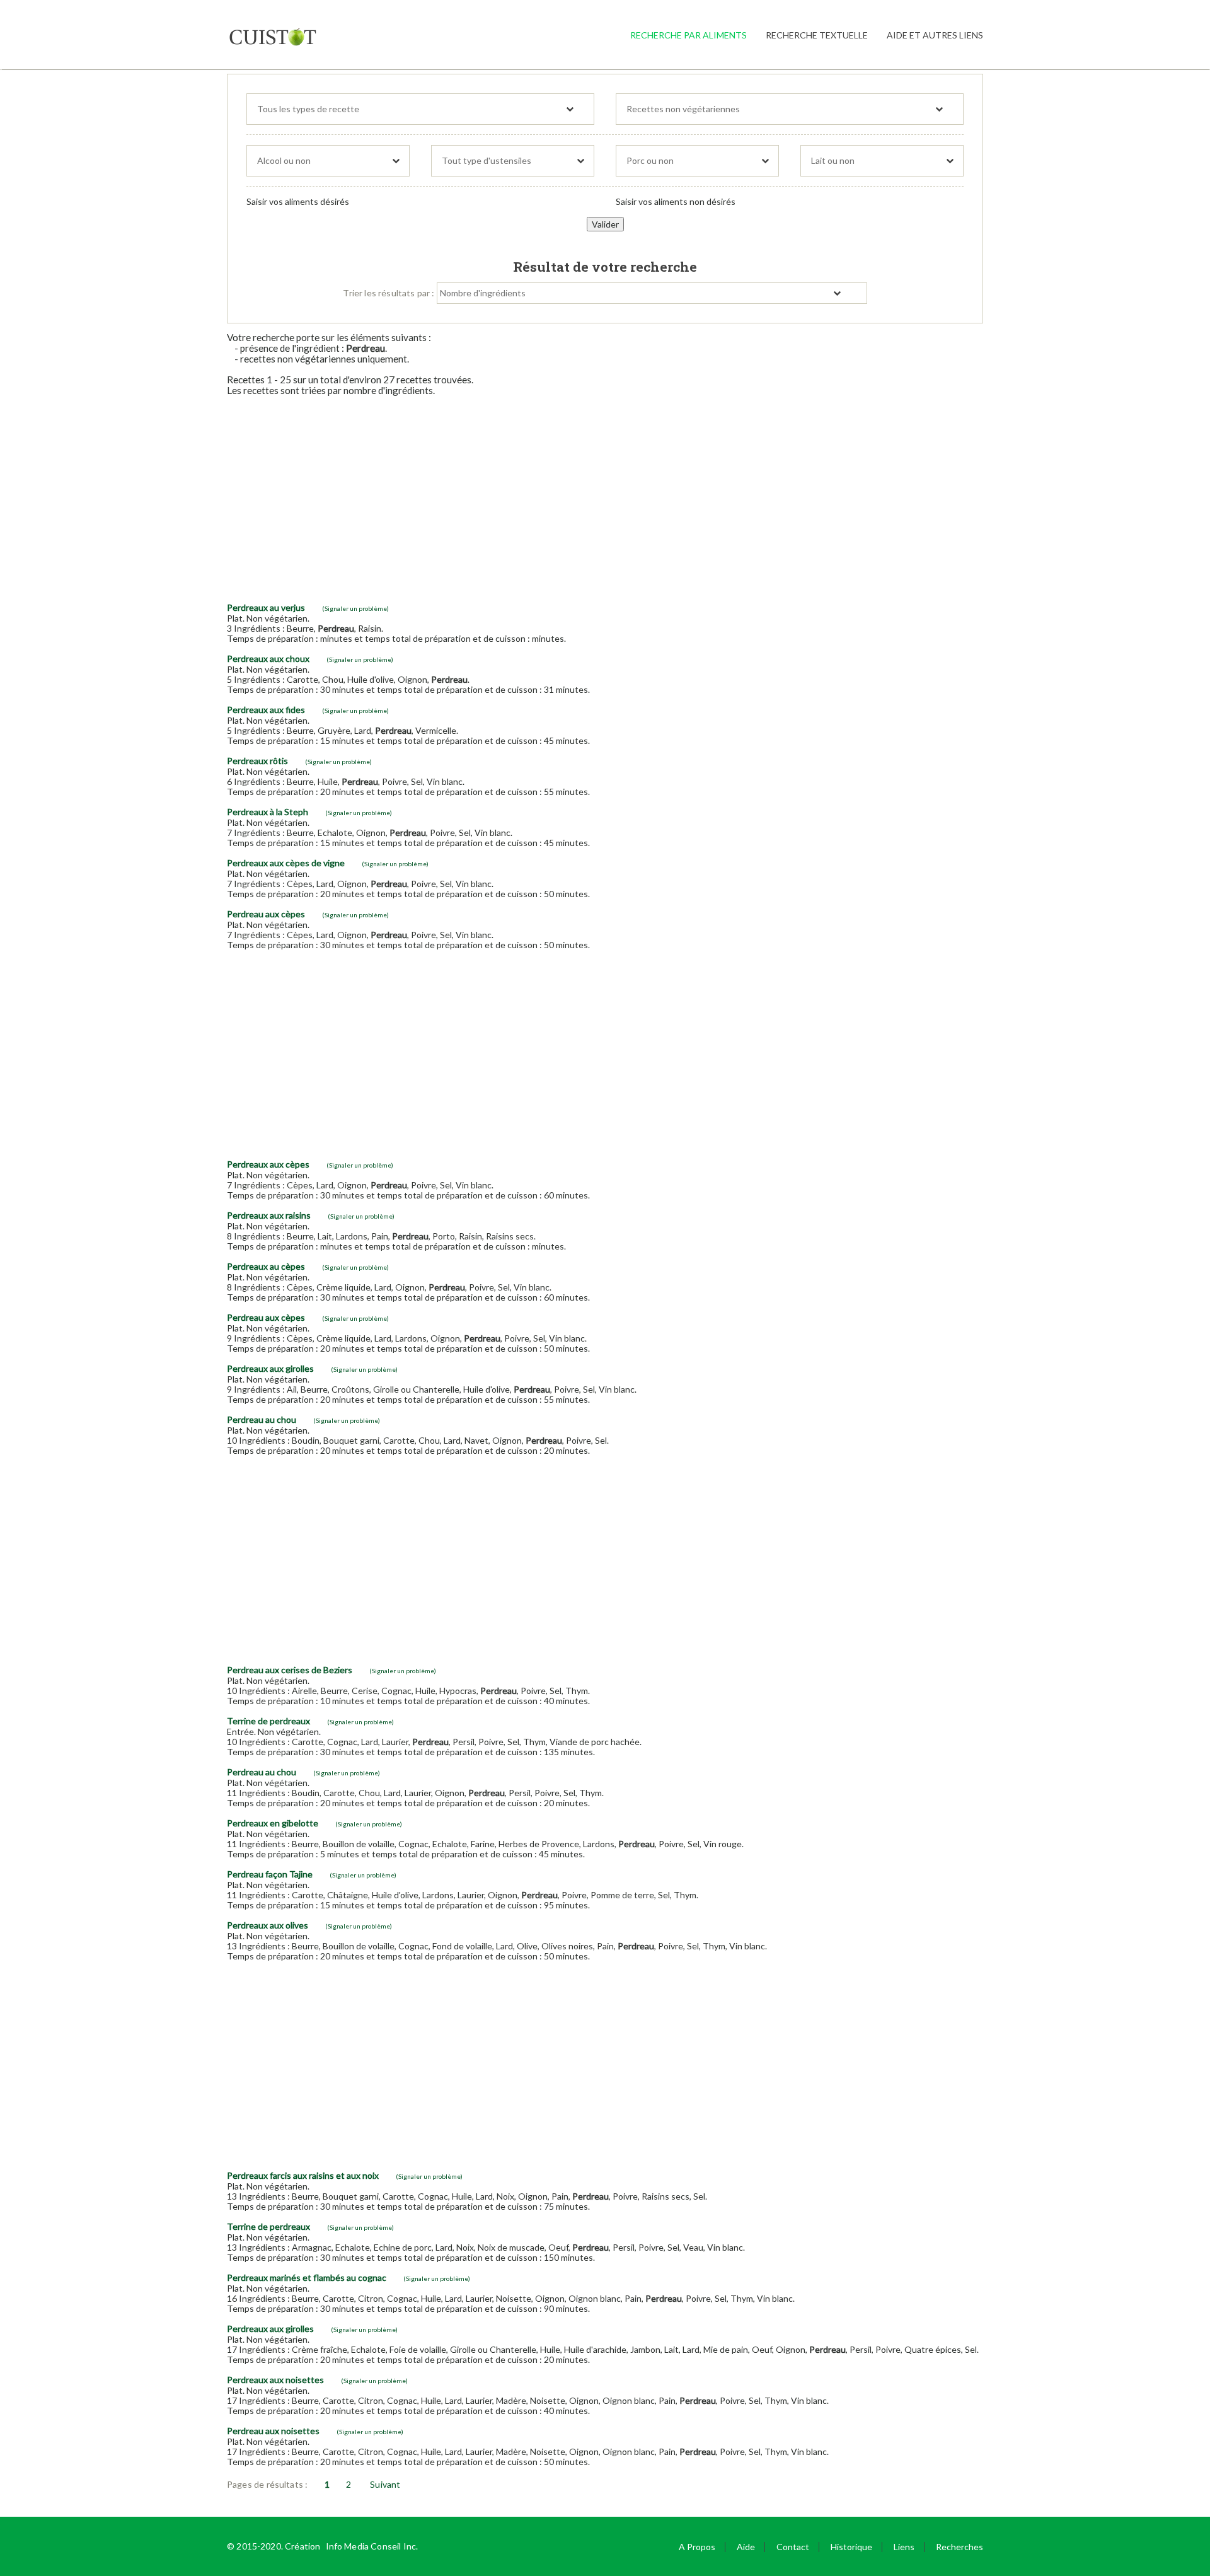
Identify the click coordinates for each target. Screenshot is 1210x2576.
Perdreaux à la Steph (268, 812)
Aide (746, 2547)
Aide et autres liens (935, 35)
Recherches (959, 2547)
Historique (851, 2547)
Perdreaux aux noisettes (275, 2380)
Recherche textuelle (817, 35)
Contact (793, 2547)
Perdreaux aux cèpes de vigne (286, 863)
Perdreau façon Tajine (270, 1874)
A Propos (697, 2547)
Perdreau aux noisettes (273, 2431)
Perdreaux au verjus (266, 607)
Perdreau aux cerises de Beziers (290, 1670)
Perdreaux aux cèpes (268, 1164)
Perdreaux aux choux (268, 659)
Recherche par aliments (689, 35)
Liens (904, 2547)
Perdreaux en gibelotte (273, 1823)
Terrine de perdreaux (268, 1721)
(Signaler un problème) (355, 608)
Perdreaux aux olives (268, 1925)
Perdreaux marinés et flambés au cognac (307, 2277)
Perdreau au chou (262, 1419)
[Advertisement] (605, 494)
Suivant (385, 2484)
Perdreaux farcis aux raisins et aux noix (303, 2175)
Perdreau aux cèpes (266, 914)
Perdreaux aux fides (266, 710)
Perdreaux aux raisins (269, 1215)
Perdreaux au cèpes (266, 1266)
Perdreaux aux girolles (270, 1368)
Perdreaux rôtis (257, 761)
